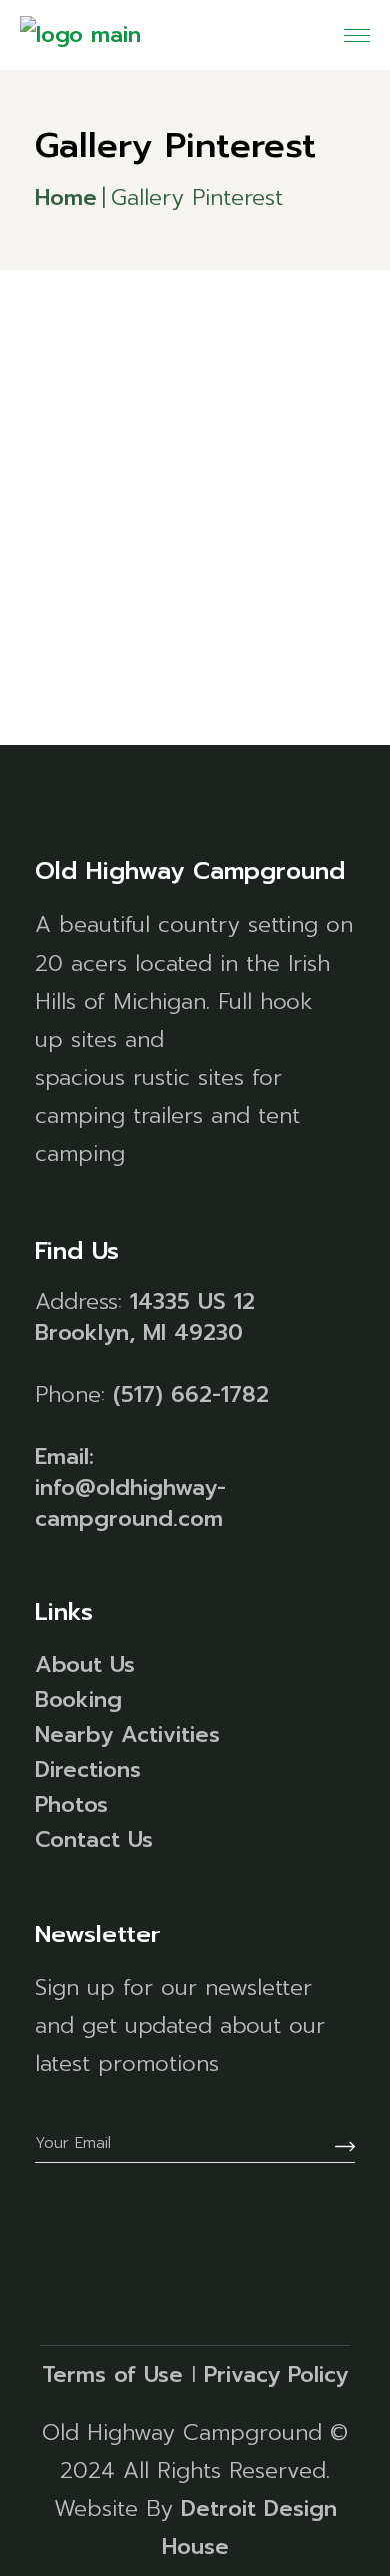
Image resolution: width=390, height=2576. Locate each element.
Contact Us (94, 1839)
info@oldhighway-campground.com (130, 1503)
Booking (78, 1699)
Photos (71, 1804)
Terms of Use (112, 2375)
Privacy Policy (276, 2375)
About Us (85, 1664)
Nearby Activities (127, 1734)
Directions (88, 1769)
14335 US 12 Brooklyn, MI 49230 (145, 1317)
